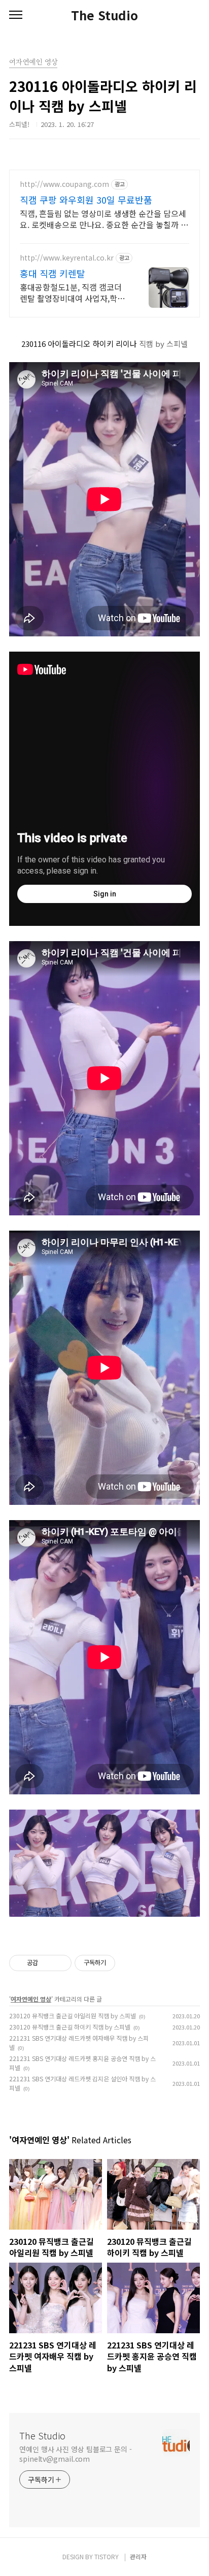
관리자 (138, 2556)
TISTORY (107, 2556)
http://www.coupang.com (64, 184)
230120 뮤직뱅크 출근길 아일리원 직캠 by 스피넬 (73, 2016)
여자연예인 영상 (31, 1999)
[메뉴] (16, 15)
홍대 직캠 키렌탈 (53, 273)
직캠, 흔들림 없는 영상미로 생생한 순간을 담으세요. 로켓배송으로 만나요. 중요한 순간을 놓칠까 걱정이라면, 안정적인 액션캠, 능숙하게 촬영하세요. (104, 219)
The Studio (104, 15)
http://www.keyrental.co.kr (67, 258)
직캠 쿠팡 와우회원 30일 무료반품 (86, 200)
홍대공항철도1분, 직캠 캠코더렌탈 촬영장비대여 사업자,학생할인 (72, 292)
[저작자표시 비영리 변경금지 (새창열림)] (129, 1963)
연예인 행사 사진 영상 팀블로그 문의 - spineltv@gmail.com (76, 2454)
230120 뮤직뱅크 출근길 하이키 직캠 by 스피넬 (70, 2027)
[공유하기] (47, 1963)
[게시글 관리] (60, 1963)
